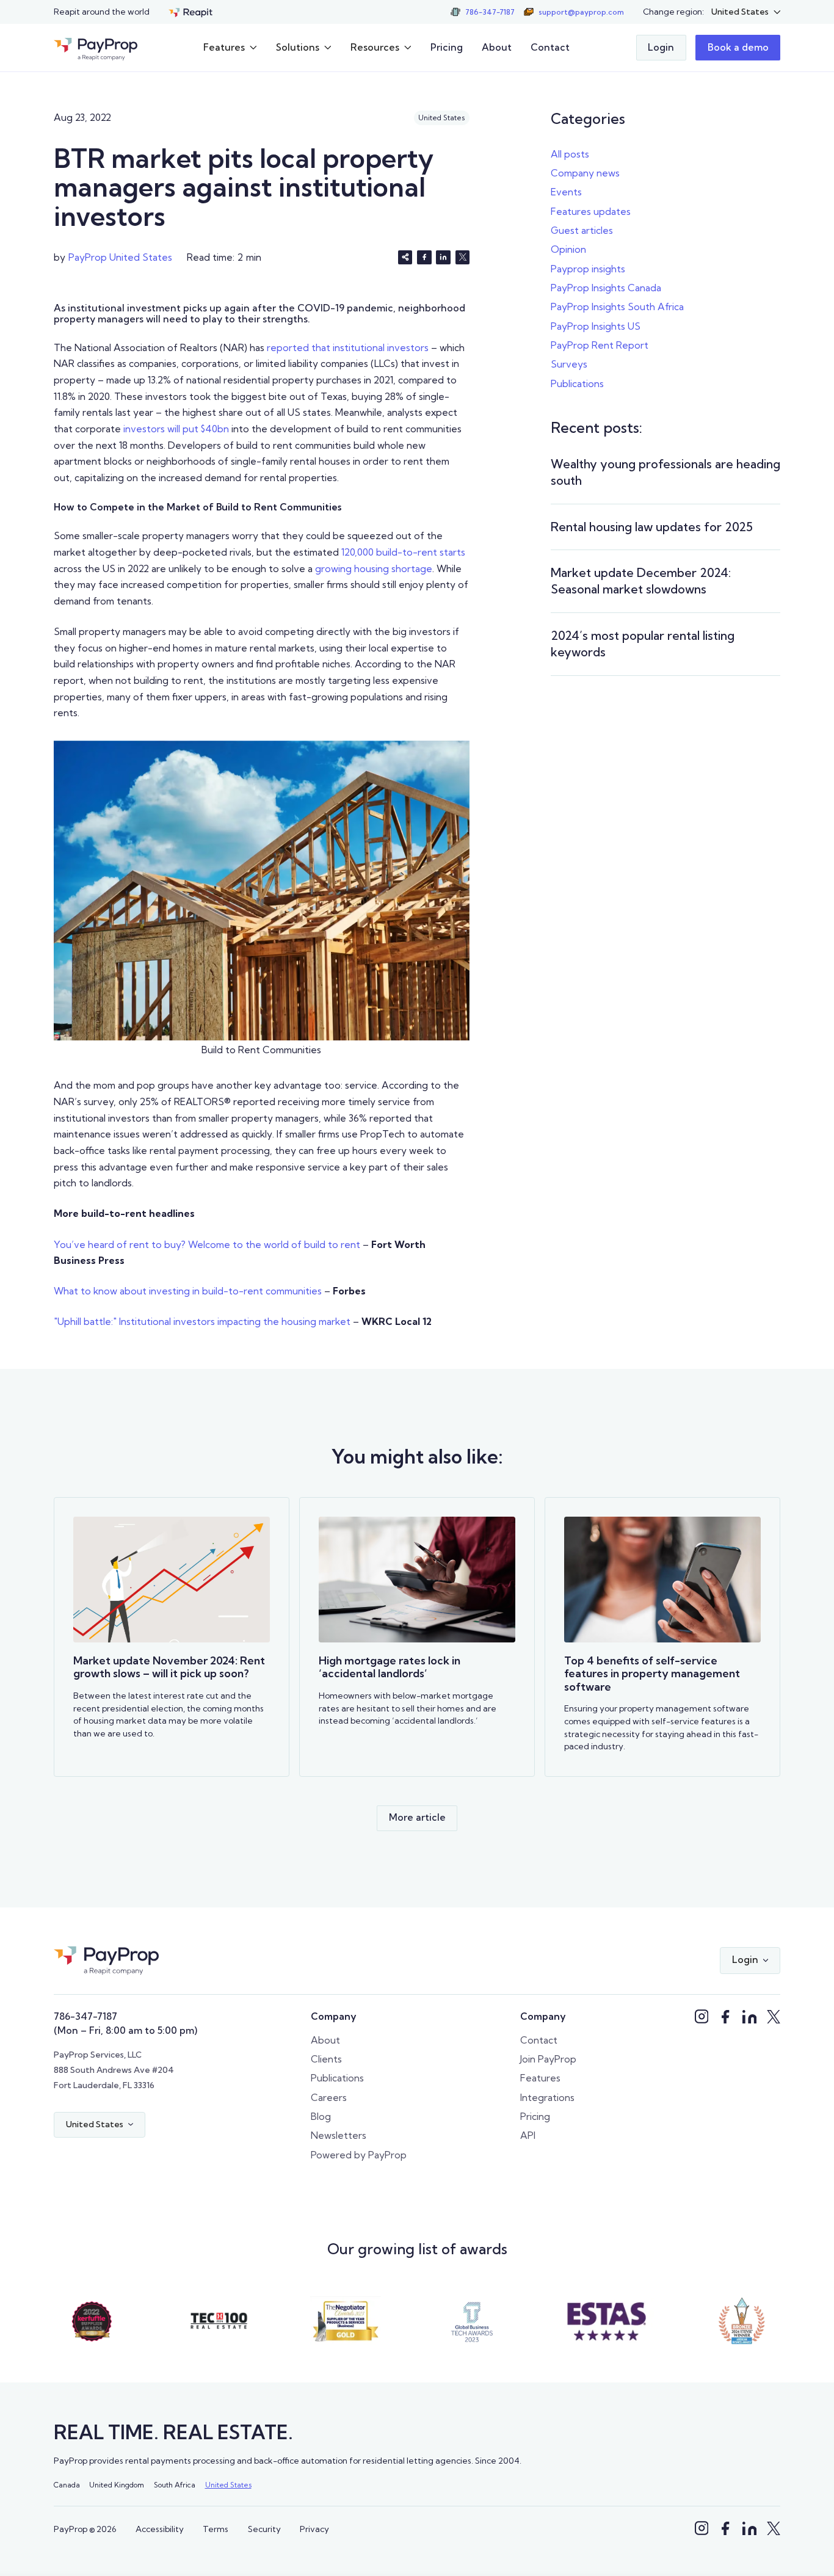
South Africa (175, 2485)
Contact (550, 48)
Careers (329, 2098)
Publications (577, 384)
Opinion (568, 249)
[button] (746, 12)
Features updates (591, 212)
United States (228, 2485)
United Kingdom (117, 2485)
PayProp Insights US (596, 326)
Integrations (547, 2098)
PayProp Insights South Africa (617, 307)
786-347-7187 (85, 2016)
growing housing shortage (374, 569)
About (497, 48)
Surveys (569, 364)
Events (566, 192)
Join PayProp (548, 2059)
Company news (585, 173)
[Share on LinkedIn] (443, 258)
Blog (321, 2117)
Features (540, 2078)
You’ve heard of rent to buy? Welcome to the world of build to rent (207, 1245)
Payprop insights (588, 269)
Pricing (447, 48)
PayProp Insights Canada (606, 288)
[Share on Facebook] (424, 258)
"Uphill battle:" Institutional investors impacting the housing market (202, 1322)
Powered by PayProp (359, 2155)
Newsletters (339, 2135)
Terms (216, 2529)
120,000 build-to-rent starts (403, 552)
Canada (67, 2485)
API (528, 2135)
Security (264, 2529)
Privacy (314, 2529)
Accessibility (160, 2529)
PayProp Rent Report (600, 345)
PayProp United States (120, 257)
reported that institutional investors (348, 348)
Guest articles (582, 230)
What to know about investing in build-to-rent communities (188, 1291)
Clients (326, 2059)
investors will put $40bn (176, 429)
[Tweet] (463, 258)
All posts (570, 154)
